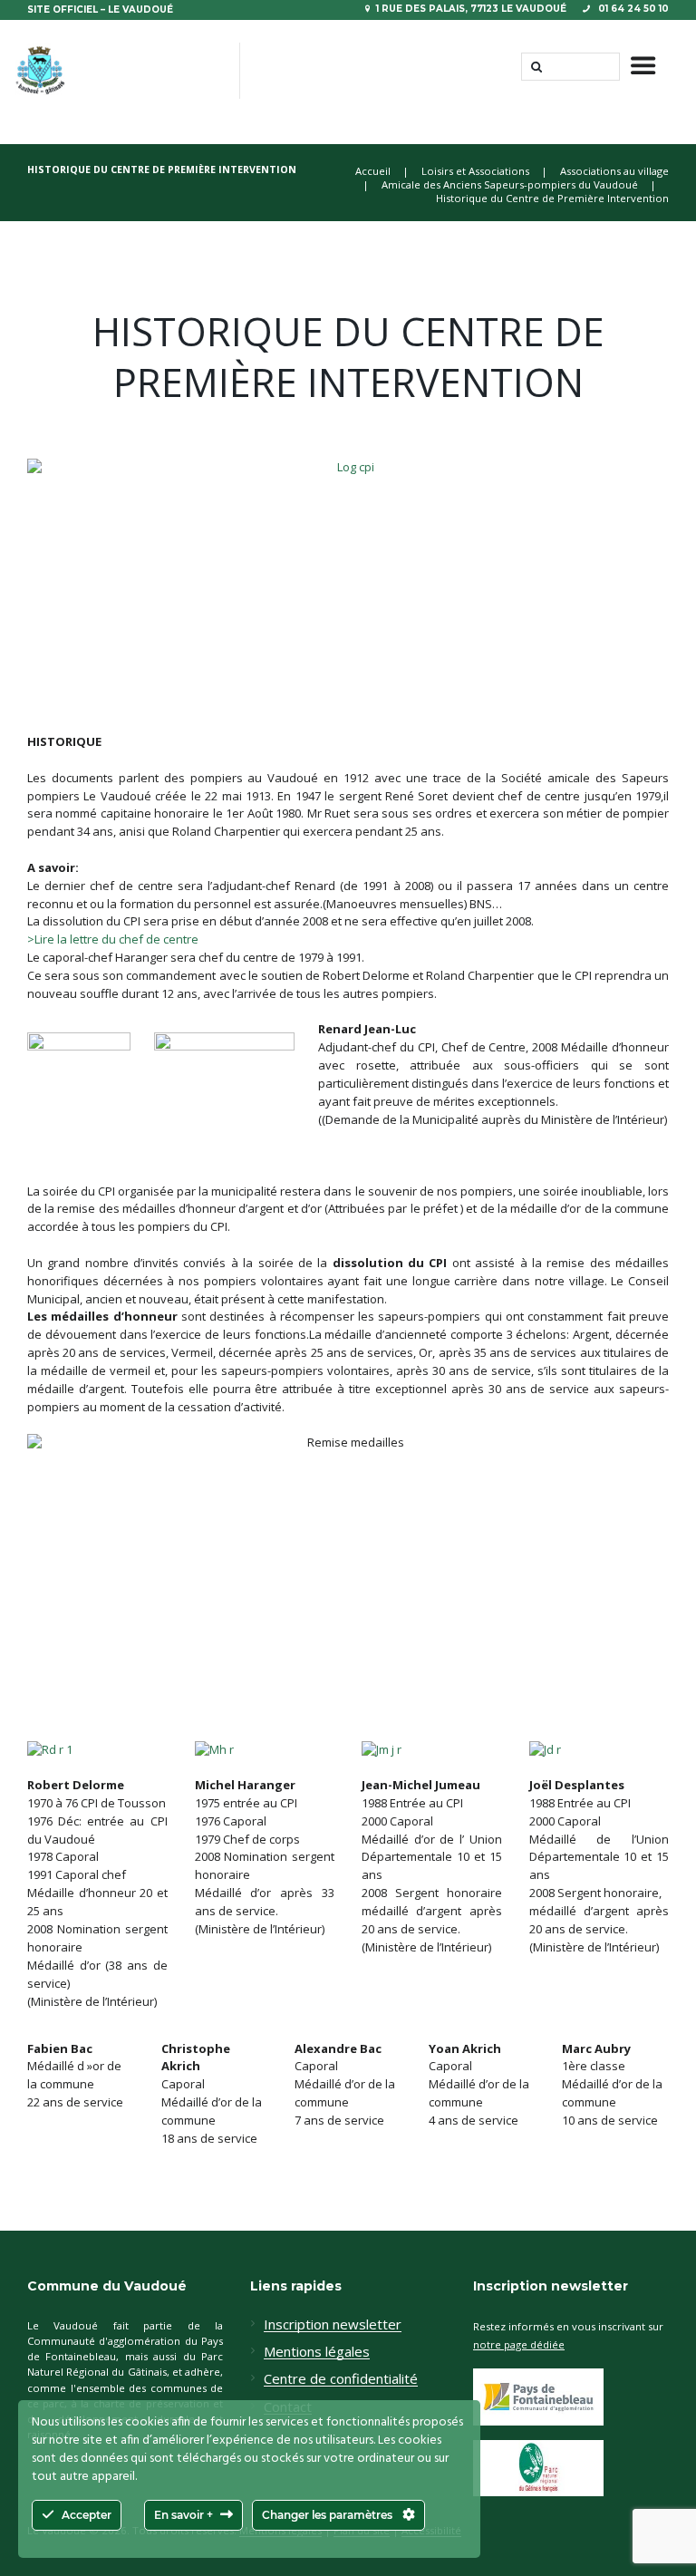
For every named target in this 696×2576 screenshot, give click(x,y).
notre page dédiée (519, 2344)
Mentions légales (317, 2352)
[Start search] (535, 67)
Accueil (373, 171)
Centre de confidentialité (341, 2379)
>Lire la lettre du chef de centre (113, 939)
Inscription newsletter (333, 2325)
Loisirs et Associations (475, 171)
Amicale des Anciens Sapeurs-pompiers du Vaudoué (510, 184)
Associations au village (614, 171)
